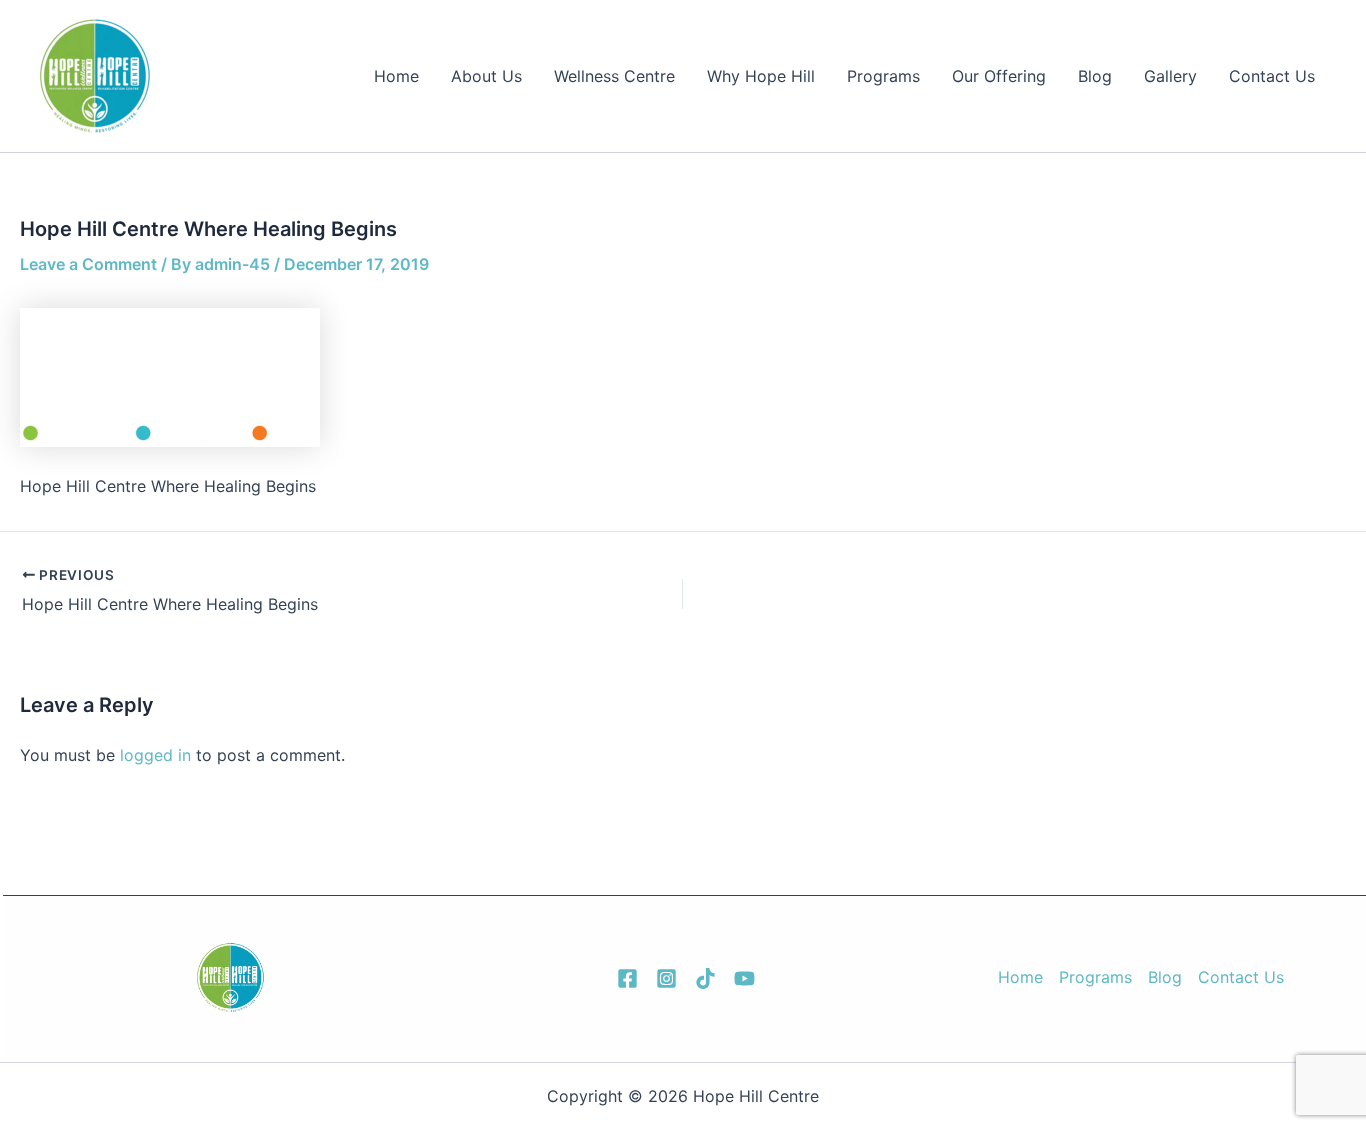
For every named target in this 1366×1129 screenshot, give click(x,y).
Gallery (1170, 76)
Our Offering (999, 76)
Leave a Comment (88, 264)
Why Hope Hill (761, 76)
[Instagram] (666, 978)
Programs (883, 76)
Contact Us (1272, 76)
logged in (155, 755)
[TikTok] (705, 978)
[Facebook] (627, 978)
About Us (486, 76)
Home (396, 76)
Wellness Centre (614, 76)
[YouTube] (744, 978)
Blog (1095, 76)
